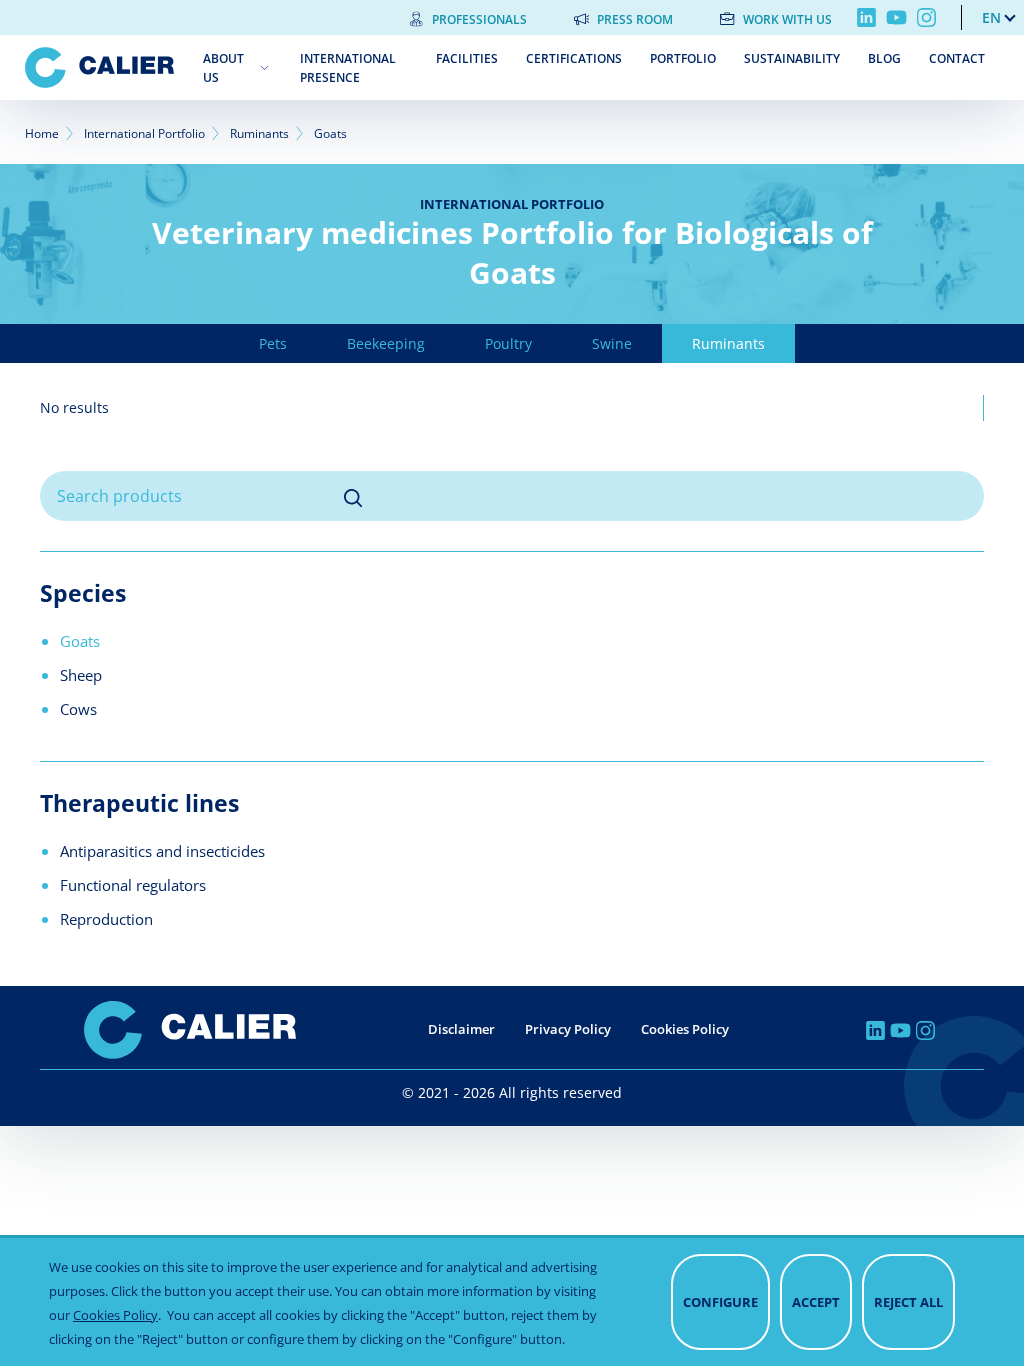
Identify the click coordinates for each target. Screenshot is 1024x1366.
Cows (78, 709)
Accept (816, 1302)
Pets (273, 343)
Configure (720, 1302)
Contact (957, 58)
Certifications (574, 58)
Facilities (467, 58)
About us (223, 68)
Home (42, 133)
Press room (635, 19)
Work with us (787, 19)
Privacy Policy (568, 1029)
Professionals (479, 19)
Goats (80, 641)
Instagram (926, 17)
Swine (612, 343)
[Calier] (99, 67)
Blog (884, 58)
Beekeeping (386, 343)
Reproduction (106, 919)
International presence (348, 68)
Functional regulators (133, 885)
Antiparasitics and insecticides (162, 851)
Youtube (896, 17)
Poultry (508, 343)
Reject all (908, 1302)
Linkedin (866, 17)
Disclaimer (461, 1029)
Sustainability (792, 58)
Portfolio (683, 58)
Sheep (81, 675)
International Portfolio (144, 133)
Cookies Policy (685, 1029)
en (991, 17)
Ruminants (259, 133)
